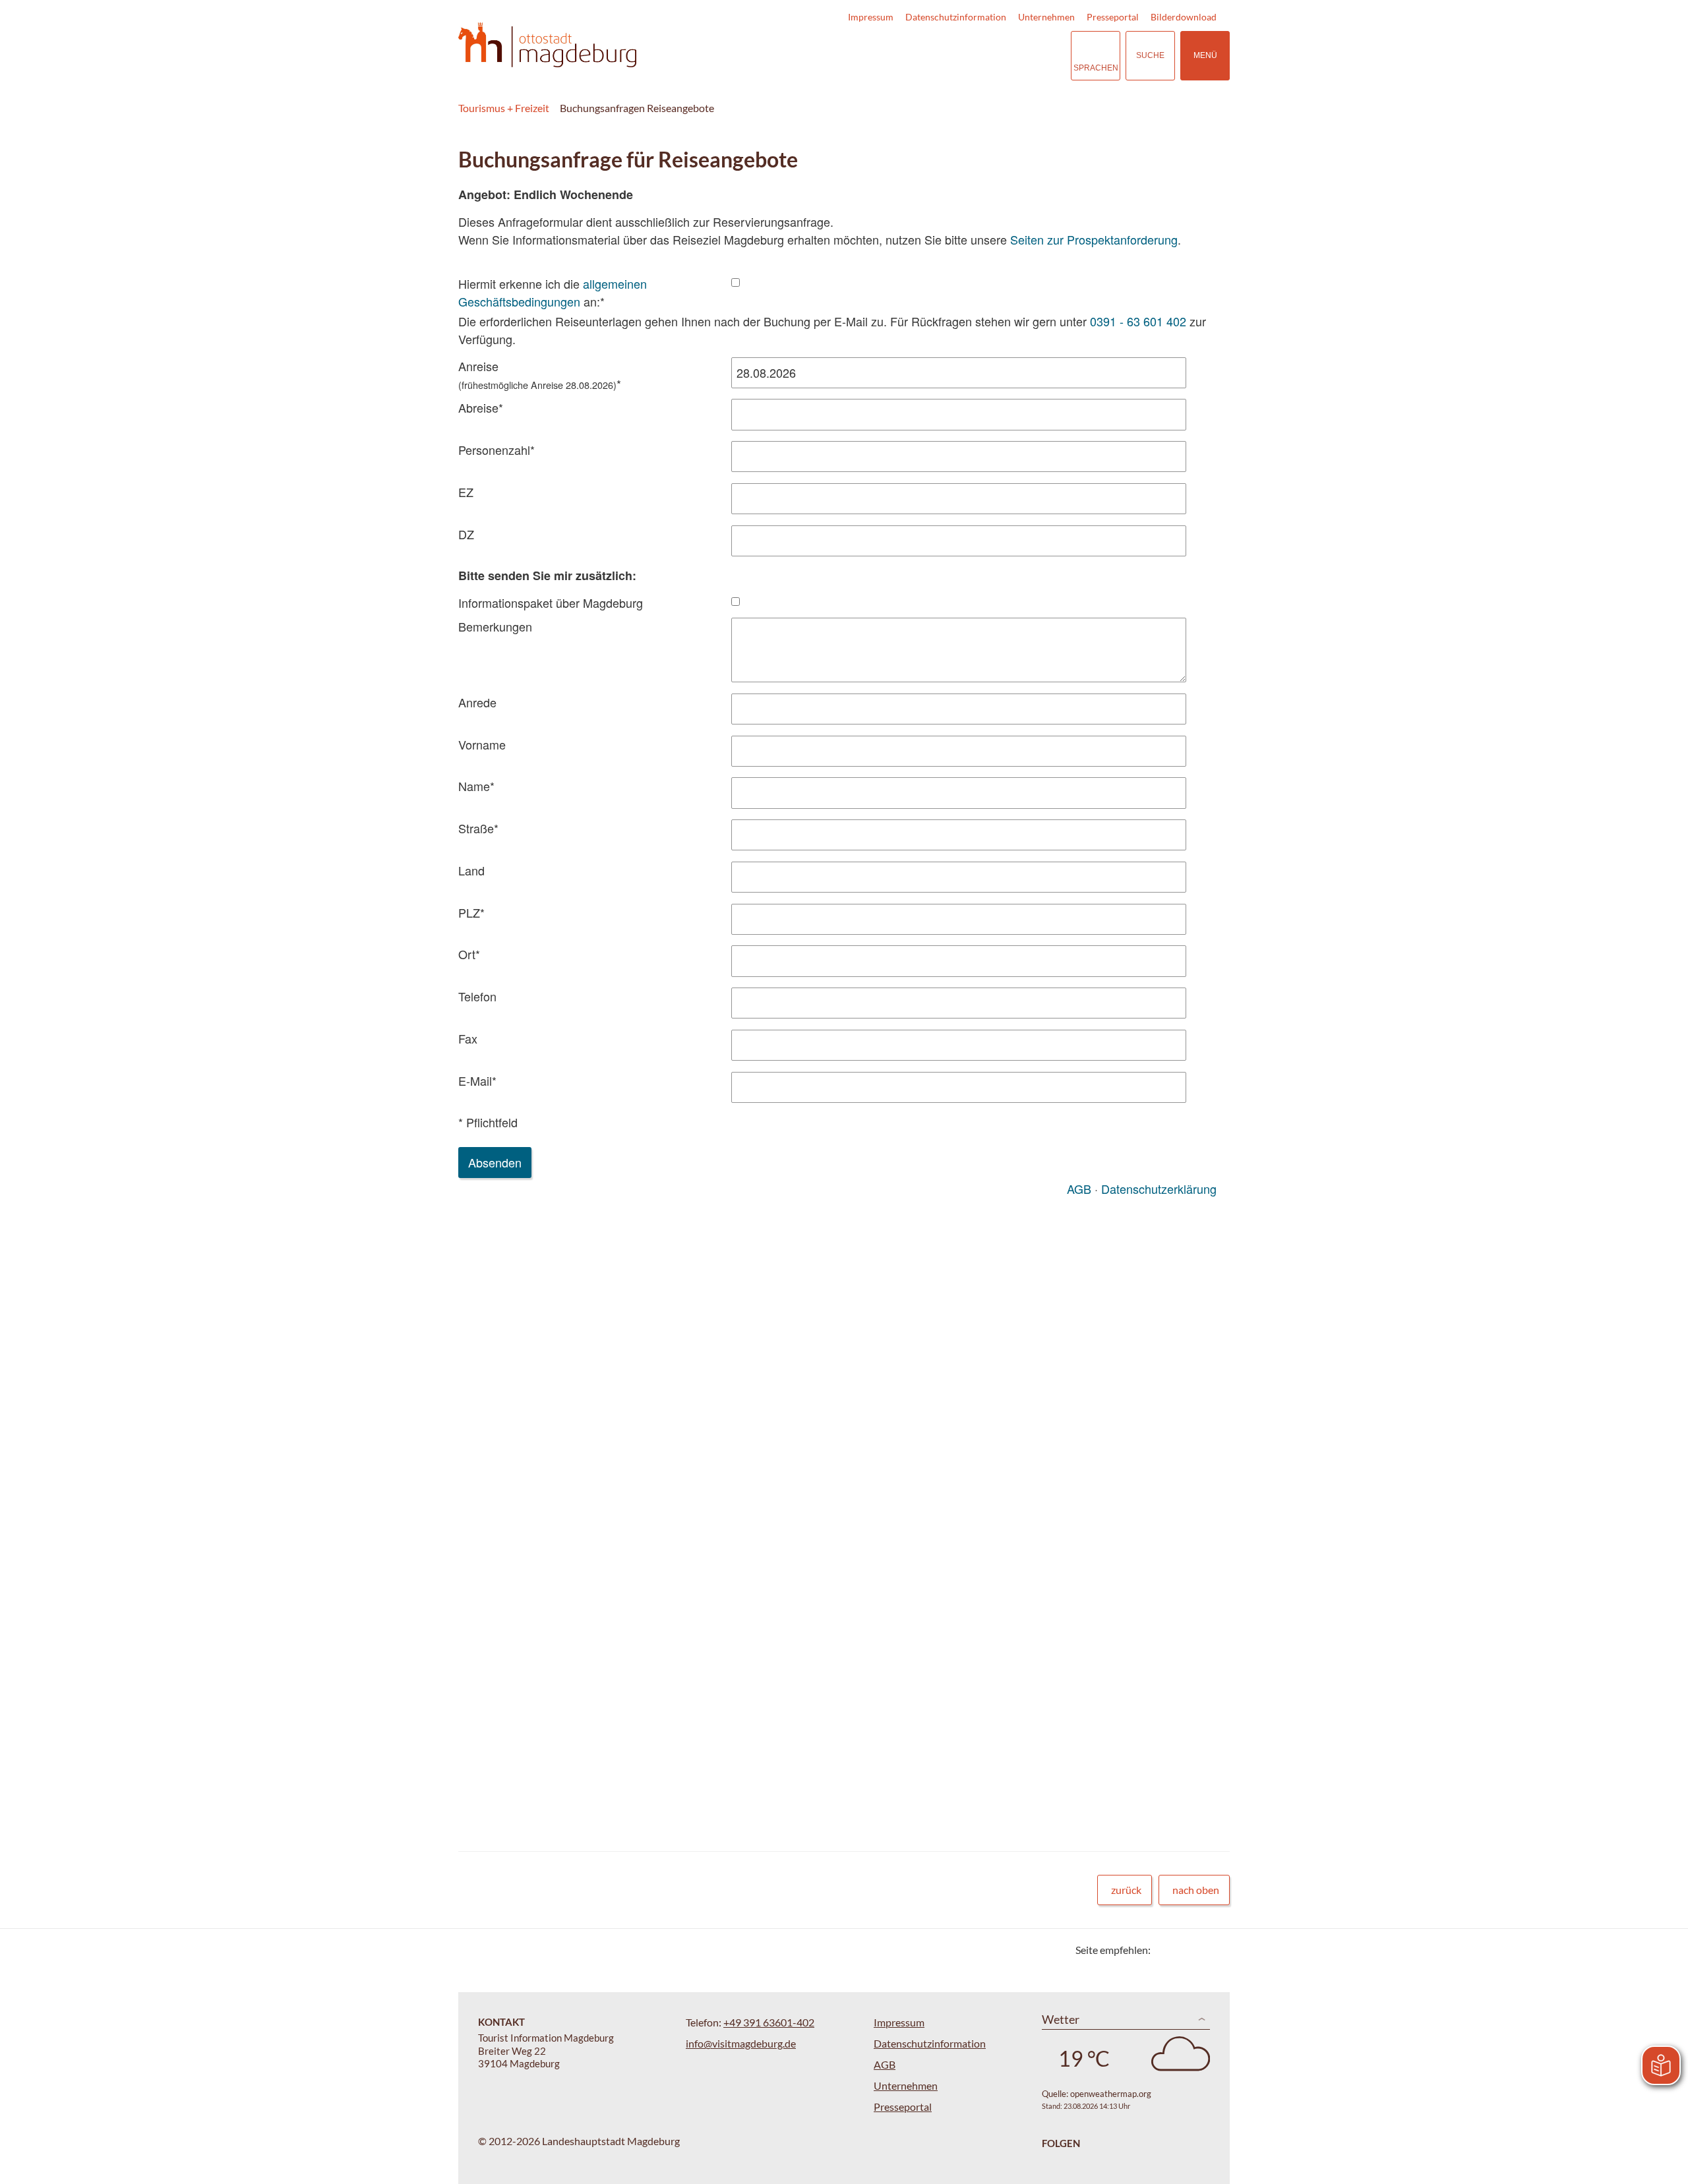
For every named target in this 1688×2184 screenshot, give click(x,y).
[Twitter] (1165, 1950)
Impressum (871, 17)
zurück (1126, 1890)
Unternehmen (1046, 17)
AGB (885, 2064)
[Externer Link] (980, 56)
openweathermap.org (1111, 2094)
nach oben (1196, 1890)
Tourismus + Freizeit (504, 108)
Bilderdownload (1184, 17)
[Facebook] (1182, 1950)
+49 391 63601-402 (769, 2022)
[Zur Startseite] (547, 45)
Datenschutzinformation (956, 17)
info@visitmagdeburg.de (741, 2043)
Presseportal (1113, 17)
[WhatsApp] (1215, 1950)
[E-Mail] (1198, 1950)
